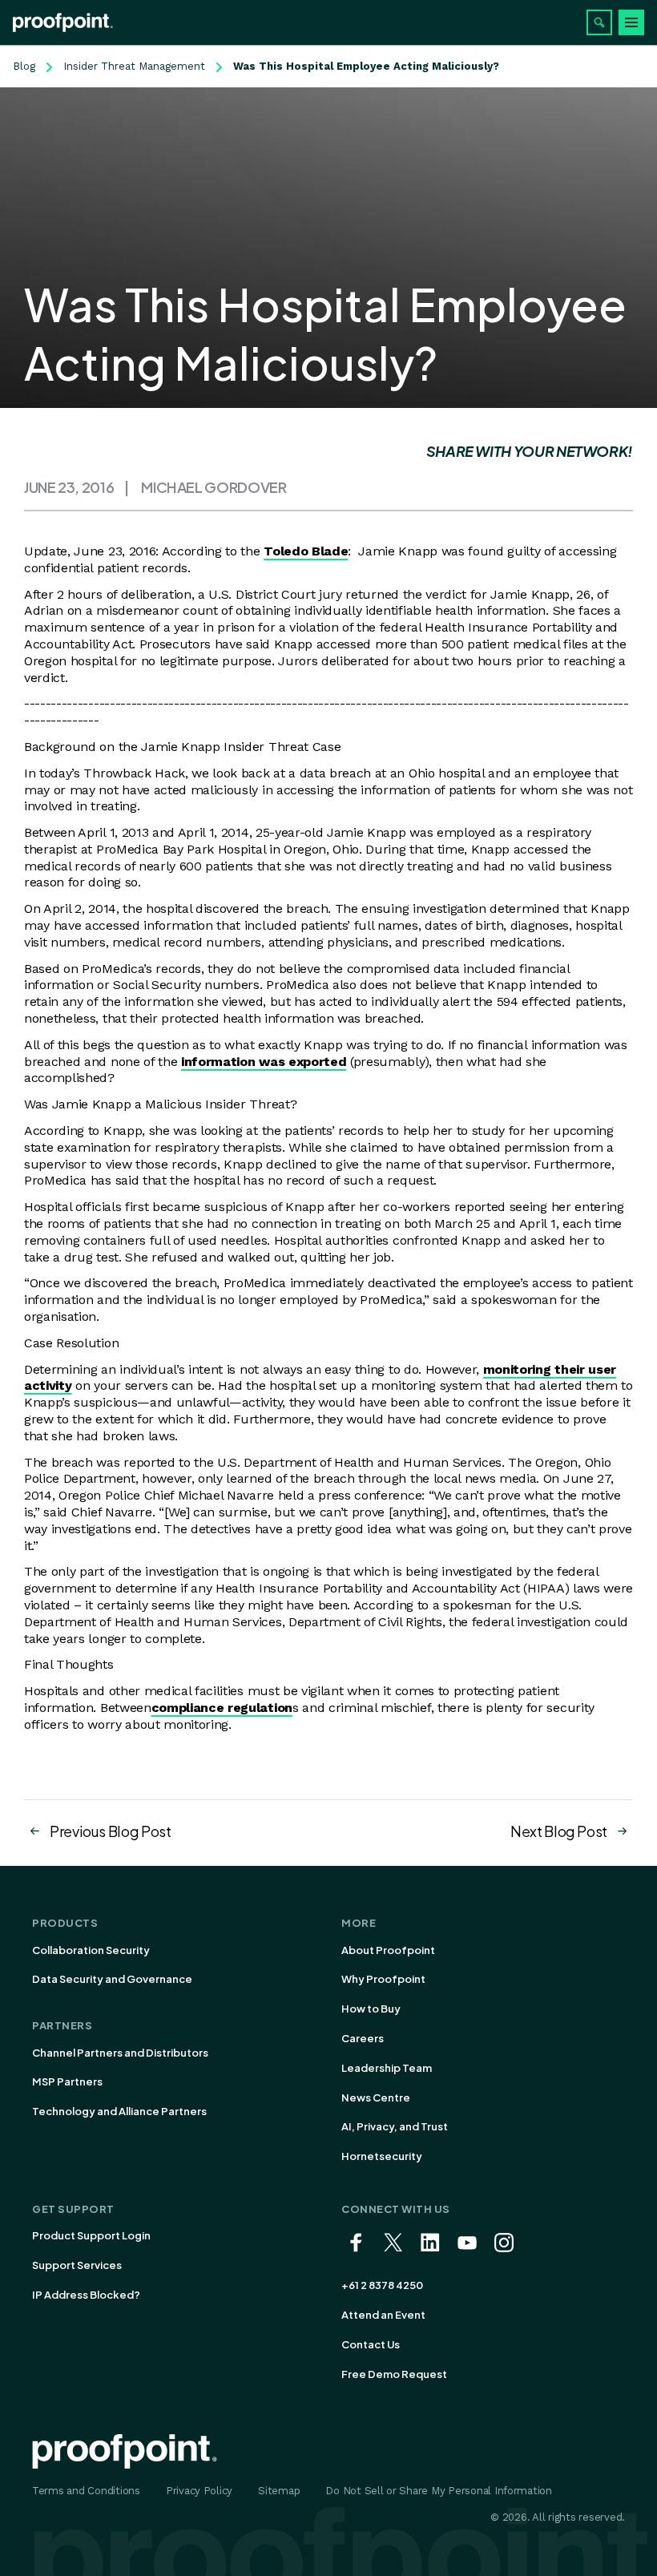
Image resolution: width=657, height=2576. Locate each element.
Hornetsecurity (382, 2156)
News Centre (376, 2098)
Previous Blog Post (111, 1831)
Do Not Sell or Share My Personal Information (439, 2491)
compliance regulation (222, 1708)
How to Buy (371, 2009)
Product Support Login (91, 2235)
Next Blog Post (559, 1831)
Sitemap (279, 2491)
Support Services (77, 2265)
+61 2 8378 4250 (382, 2285)
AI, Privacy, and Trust (395, 2126)
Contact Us (371, 2344)
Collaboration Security (91, 1950)
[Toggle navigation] (631, 22)
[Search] (599, 22)
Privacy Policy (199, 2491)
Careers (363, 2038)
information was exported (264, 1062)
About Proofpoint (388, 1950)
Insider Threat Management (134, 66)
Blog (24, 66)
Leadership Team (387, 2068)
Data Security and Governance (112, 1979)
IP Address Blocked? (86, 2295)
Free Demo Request (394, 2374)
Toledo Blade (306, 551)
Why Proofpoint (383, 1979)
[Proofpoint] (63, 22)
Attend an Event (383, 2315)
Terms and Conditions (86, 2491)
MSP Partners (67, 2081)
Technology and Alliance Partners (119, 2111)
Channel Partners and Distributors (120, 2053)
